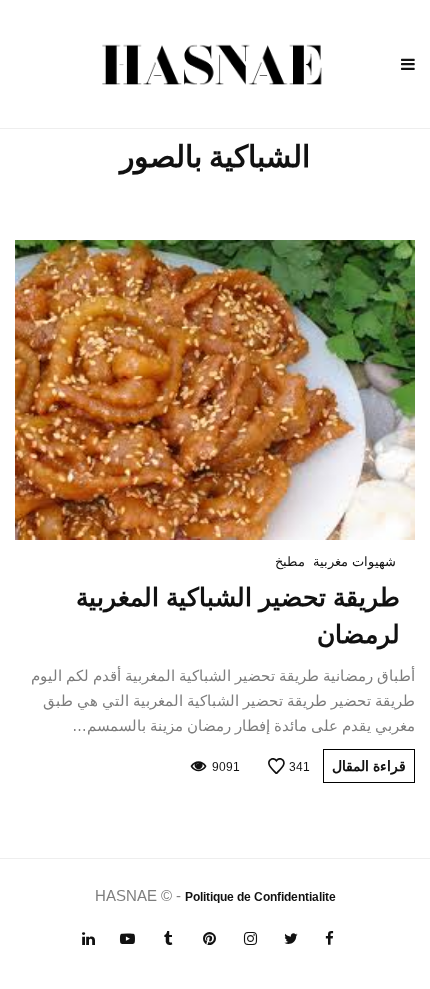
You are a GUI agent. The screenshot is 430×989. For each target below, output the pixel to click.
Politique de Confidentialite (260, 897)
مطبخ (290, 561)
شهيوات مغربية (354, 561)
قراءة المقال (369, 766)
